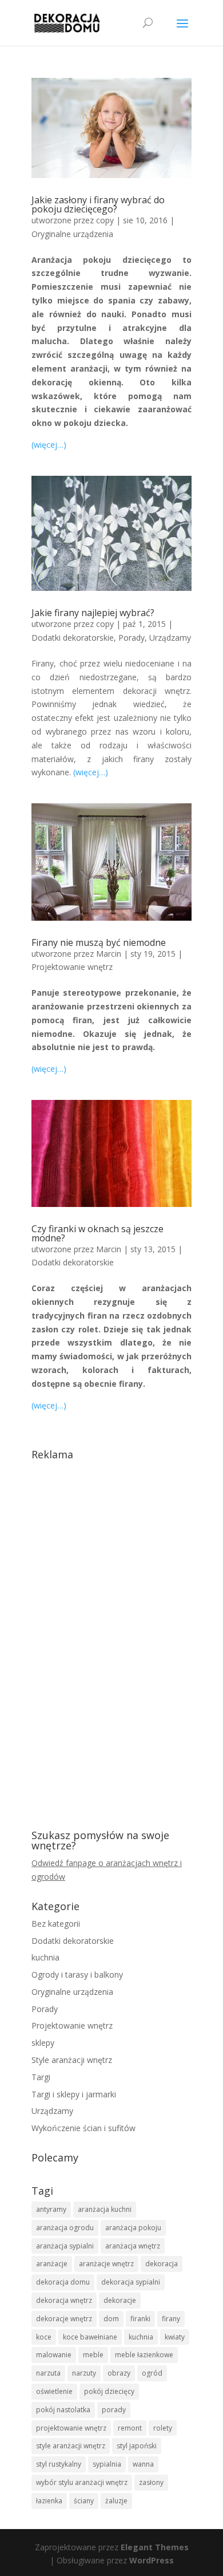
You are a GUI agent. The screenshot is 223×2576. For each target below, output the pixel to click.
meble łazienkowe (144, 2355)
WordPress (152, 2560)
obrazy (119, 2373)
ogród (152, 2373)
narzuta (48, 2373)
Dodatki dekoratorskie (73, 638)
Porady (132, 638)
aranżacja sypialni (65, 2246)
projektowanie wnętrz (71, 2428)
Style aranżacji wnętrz (72, 2060)
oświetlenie (54, 2391)
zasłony (151, 2482)
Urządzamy (170, 638)
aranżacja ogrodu (65, 2228)
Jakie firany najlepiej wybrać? (93, 613)
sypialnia (107, 2464)
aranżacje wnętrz (106, 2264)
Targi (41, 2077)
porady (114, 2410)
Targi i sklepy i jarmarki (74, 2094)
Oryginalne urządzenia (72, 234)
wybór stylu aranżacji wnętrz (82, 2482)
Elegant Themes (155, 2547)
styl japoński (137, 2446)
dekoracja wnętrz (64, 2300)
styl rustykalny (59, 2464)
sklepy (43, 2043)
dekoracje (120, 2300)
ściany (84, 2501)
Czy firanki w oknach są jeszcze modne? (97, 1233)
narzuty (84, 2373)
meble (93, 2355)
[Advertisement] (111, 1637)
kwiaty (175, 2337)
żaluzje (116, 2501)
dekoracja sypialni (131, 2282)
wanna (143, 2464)
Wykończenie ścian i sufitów (83, 2128)
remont (130, 2428)
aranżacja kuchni (105, 2209)
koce (44, 2337)
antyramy (51, 2209)
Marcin (109, 954)
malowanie (54, 2355)
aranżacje (52, 2264)
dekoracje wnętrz (64, 2319)
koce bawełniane (90, 2337)
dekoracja (162, 2264)
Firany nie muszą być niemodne (99, 942)
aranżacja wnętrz (133, 2246)
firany (171, 2319)
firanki (140, 2319)
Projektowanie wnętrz (72, 967)
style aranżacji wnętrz (71, 2446)
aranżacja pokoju (133, 2228)
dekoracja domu (63, 2282)
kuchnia (45, 1957)
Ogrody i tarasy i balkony (77, 1975)
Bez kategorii (56, 1924)
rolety (163, 2428)
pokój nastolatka (63, 2410)
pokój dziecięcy (109, 2391)
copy (105, 220)
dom (111, 2319)
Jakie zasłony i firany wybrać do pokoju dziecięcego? (98, 204)
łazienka (49, 2501)
